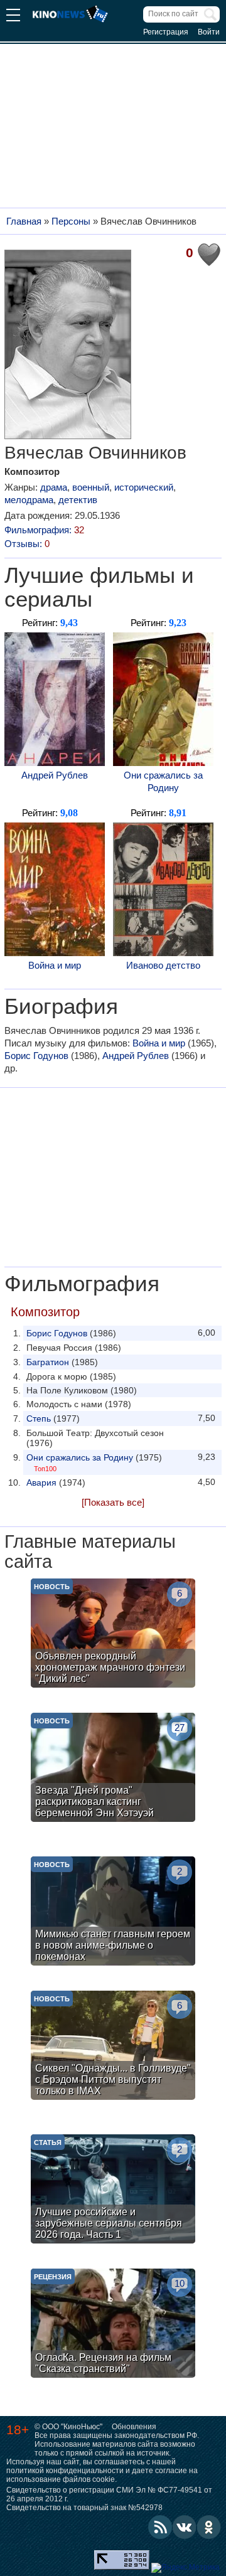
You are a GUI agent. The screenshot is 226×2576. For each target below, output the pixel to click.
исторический (144, 487)
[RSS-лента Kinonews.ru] (160, 2527)
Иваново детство (163, 965)
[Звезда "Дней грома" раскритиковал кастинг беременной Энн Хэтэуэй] (113, 1769)
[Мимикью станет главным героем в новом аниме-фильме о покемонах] (113, 1913)
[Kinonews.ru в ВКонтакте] (185, 2527)
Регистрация (166, 32)
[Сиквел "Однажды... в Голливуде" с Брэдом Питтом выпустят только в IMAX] (113, 2047)
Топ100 (45, 1469)
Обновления (134, 2427)
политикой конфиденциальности (65, 2471)
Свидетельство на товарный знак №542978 (84, 2508)
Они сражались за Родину (163, 781)
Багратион (48, 1362)
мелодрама (29, 500)
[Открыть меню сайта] (13, 17)
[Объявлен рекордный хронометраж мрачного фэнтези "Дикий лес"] (113, 1635)
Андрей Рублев (55, 775)
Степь (39, 1418)
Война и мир (55, 965)
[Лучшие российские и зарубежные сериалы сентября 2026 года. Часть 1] (113, 2190)
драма (54, 487)
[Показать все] (113, 1502)
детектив (78, 500)
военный (91, 487)
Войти (209, 32)
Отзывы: (27, 544)
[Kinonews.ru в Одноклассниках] (209, 2527)
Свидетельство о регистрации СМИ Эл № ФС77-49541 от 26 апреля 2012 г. (109, 2494)
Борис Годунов (36, 1056)
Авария (41, 1482)
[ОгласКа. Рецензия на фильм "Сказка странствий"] (113, 2325)
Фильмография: (44, 530)
